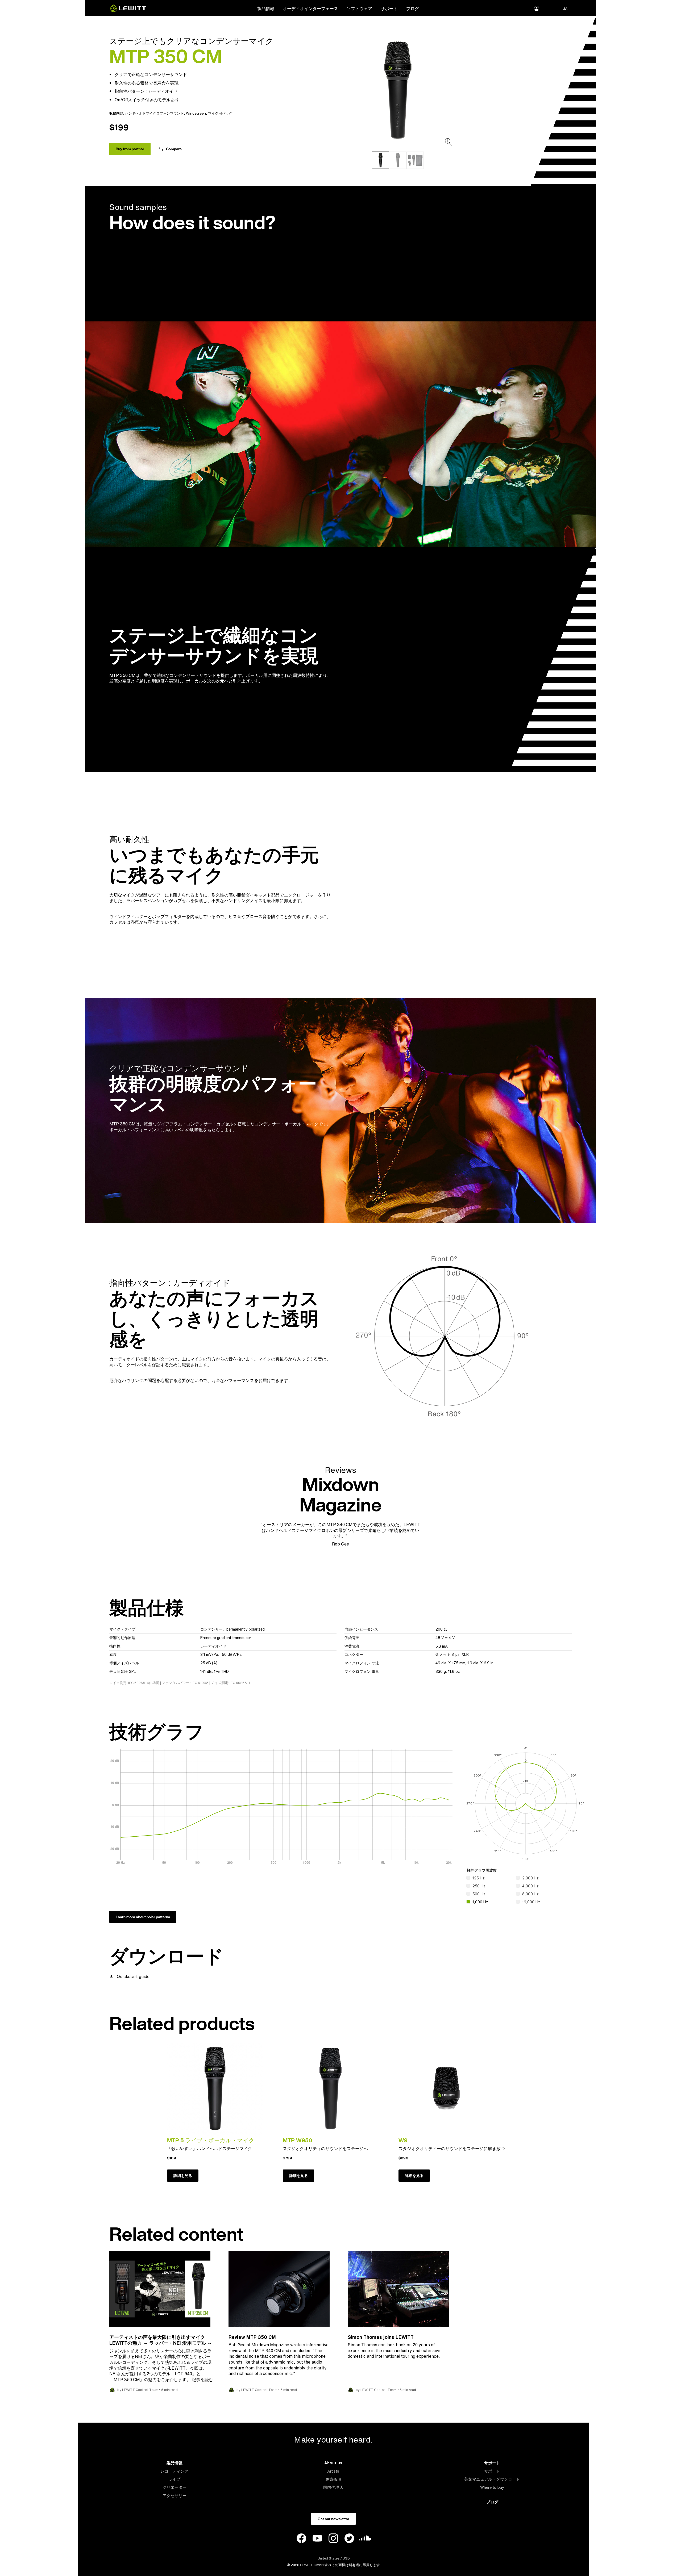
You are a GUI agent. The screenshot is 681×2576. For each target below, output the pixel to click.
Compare (174, 149)
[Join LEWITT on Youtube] (317, 2539)
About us (333, 2463)
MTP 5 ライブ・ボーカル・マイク (211, 2140)
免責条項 (333, 2479)
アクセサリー (175, 2496)
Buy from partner (130, 149)
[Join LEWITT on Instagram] (333, 2539)
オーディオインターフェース (310, 9)
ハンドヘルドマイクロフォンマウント (154, 113)
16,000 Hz (531, 1902)
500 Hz (479, 1894)
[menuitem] (266, 8)
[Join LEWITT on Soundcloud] (365, 2539)
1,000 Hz (480, 1902)
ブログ (413, 9)
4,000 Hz (530, 1886)
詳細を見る (183, 2176)
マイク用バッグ (220, 113)
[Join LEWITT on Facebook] (301, 2539)
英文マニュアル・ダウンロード (492, 2479)
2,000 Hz (530, 1878)
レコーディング (174, 2471)
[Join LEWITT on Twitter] (349, 2539)
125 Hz (479, 1878)
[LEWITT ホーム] (128, 10)
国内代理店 (333, 2487)
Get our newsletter (333, 2519)
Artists (333, 2471)
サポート (389, 9)
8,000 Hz (530, 1894)
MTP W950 (298, 2140)
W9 (403, 2140)
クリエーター (175, 2487)
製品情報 (266, 9)
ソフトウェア (359, 9)
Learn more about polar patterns (143, 1917)
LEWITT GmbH (312, 2565)
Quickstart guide (133, 1976)
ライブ (174, 2479)
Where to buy (492, 2487)
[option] (398, 90)
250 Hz (479, 1886)
